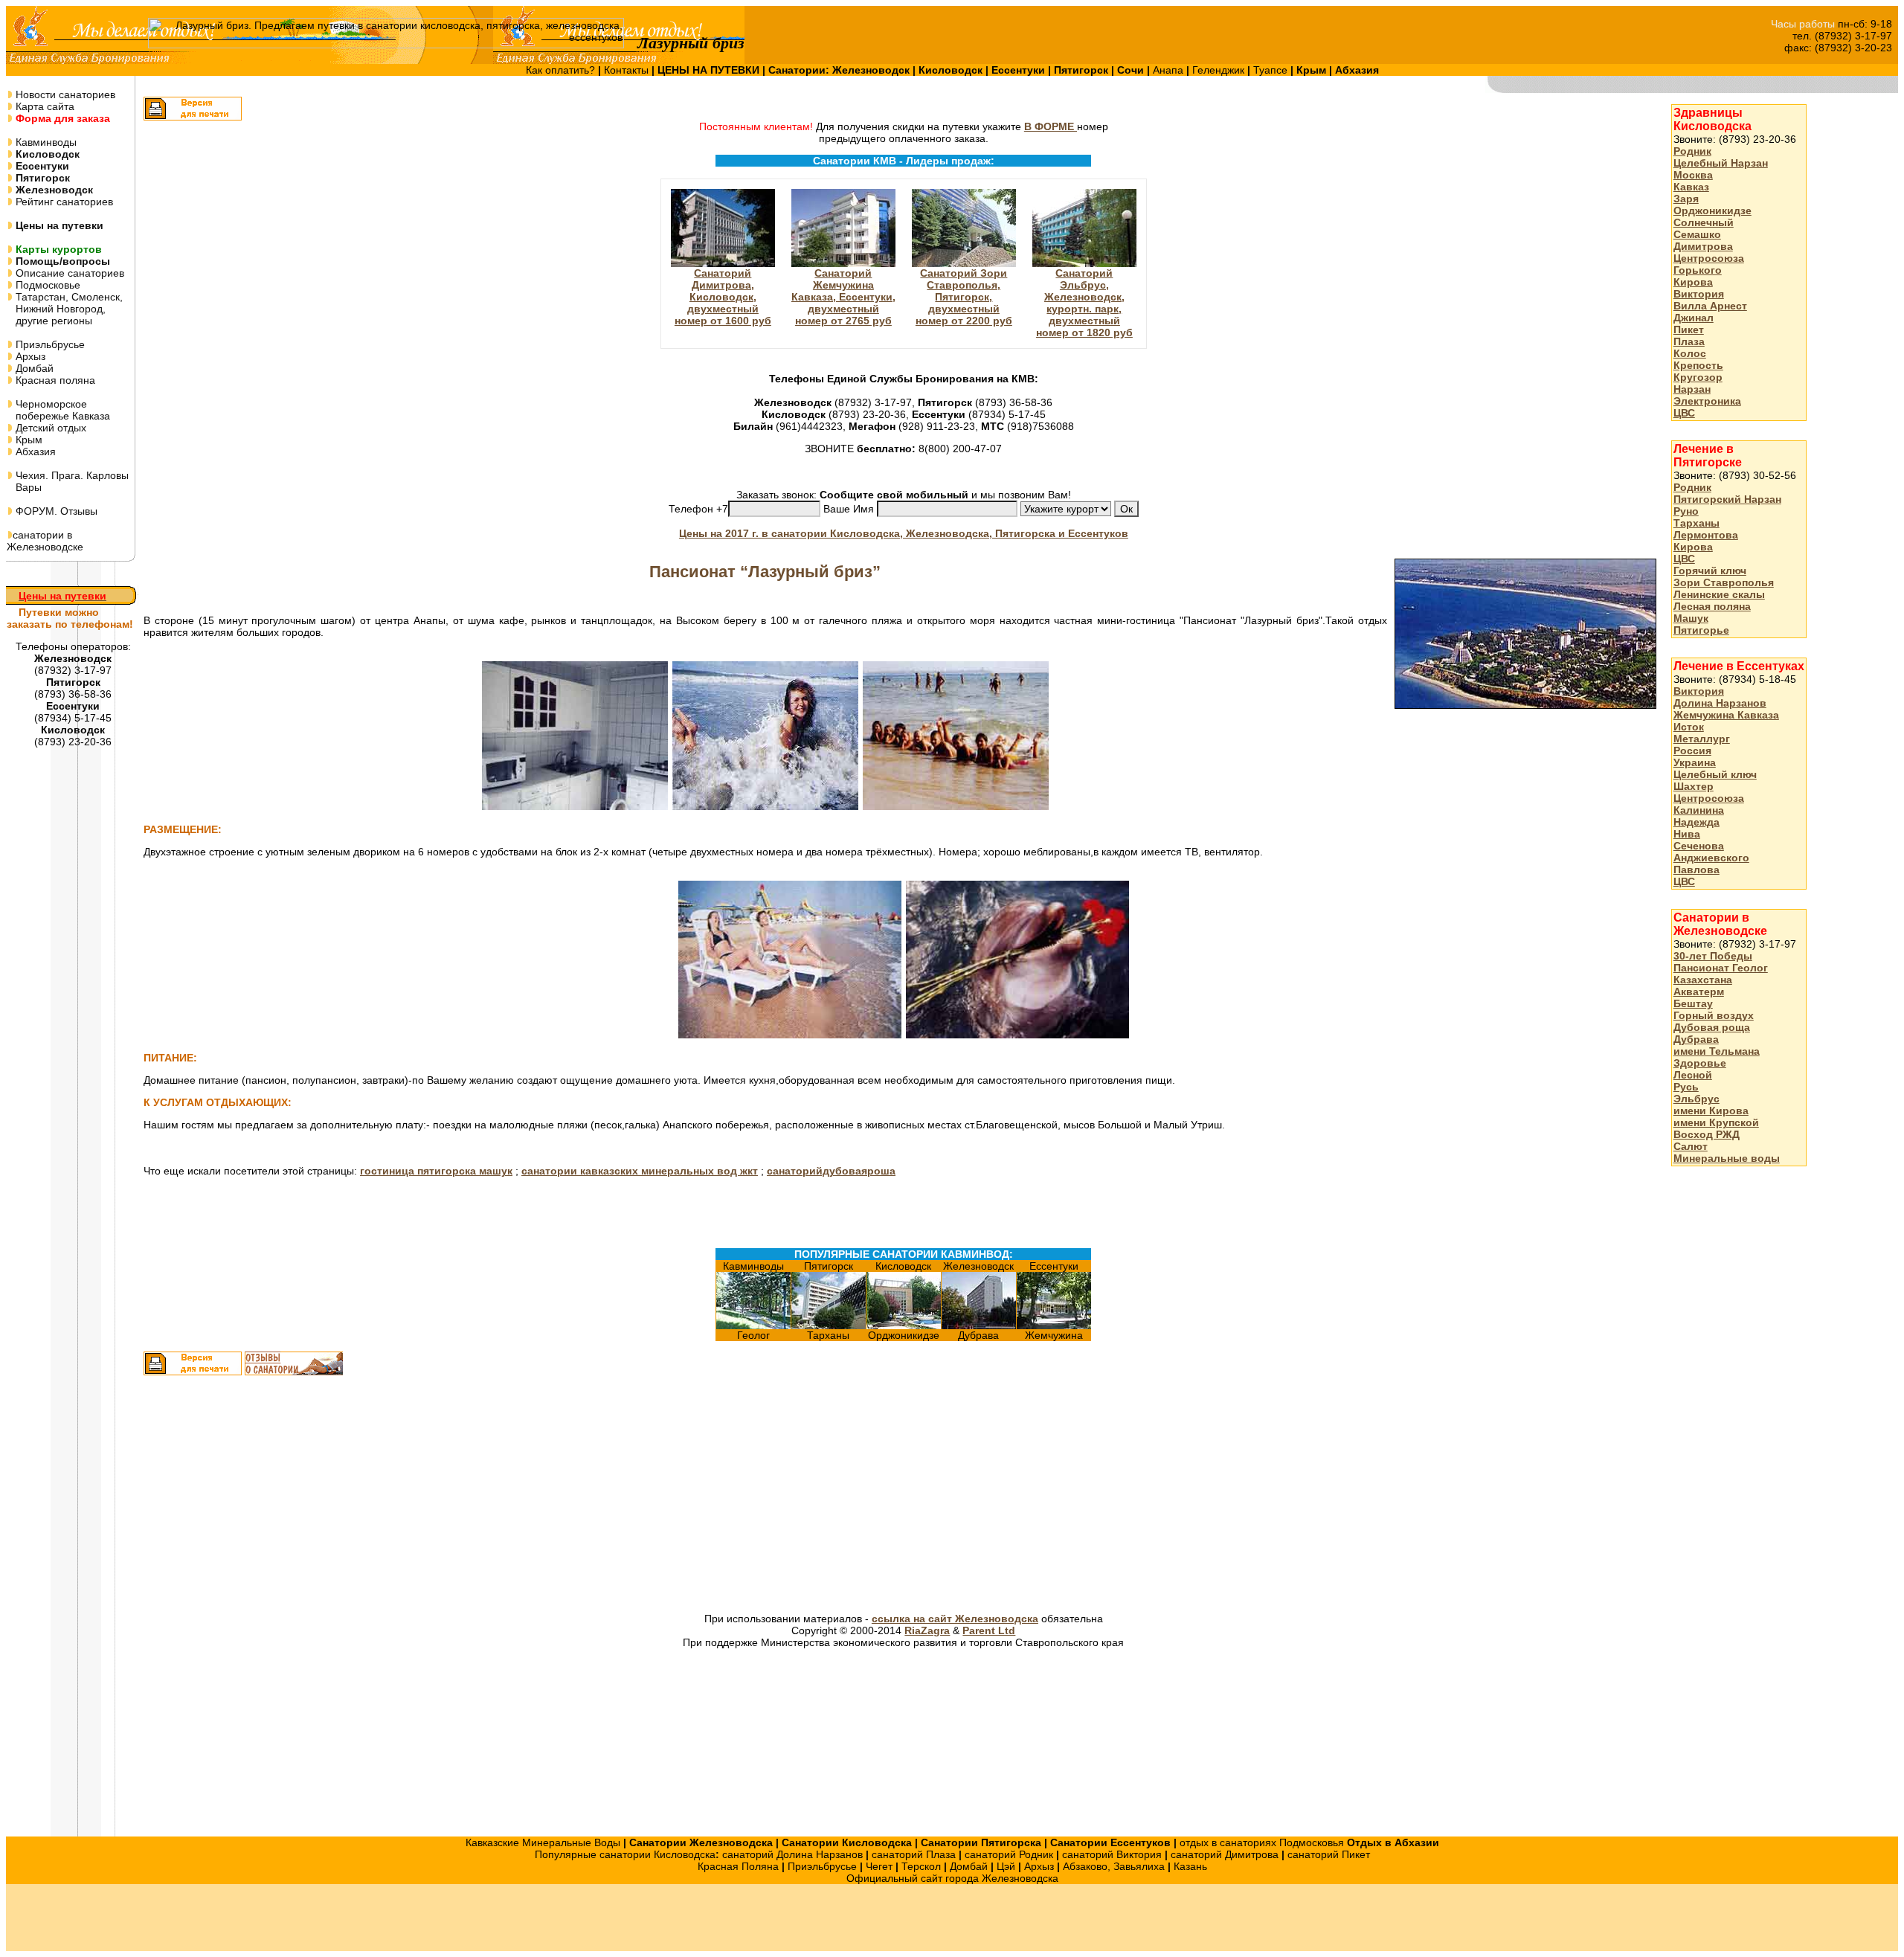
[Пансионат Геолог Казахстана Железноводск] (753, 1325)
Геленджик (1220, 70)
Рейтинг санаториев (63, 202)
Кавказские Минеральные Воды (543, 1842)
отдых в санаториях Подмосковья (1262, 1842)
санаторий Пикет (1329, 1854)
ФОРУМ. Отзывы (55, 511)
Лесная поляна (1712, 606)
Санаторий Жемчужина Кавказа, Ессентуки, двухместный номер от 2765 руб (843, 297)
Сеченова (1699, 846)
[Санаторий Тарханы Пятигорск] (829, 1325)
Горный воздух (1714, 1015)
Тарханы (1696, 523)
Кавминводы (45, 142)
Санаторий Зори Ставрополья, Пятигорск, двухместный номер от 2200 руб (964, 297)
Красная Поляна (738, 1866)
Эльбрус (1696, 1099)
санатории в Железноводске (45, 541)
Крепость (1698, 365)
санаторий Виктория (1112, 1854)
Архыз (29, 356)
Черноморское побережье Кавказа (58, 410)
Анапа (1170, 70)
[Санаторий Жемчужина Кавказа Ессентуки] (1054, 1325)
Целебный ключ (1715, 774)
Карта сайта (44, 106)
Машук (1691, 618)
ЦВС (1684, 413)
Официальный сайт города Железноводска (952, 1878)
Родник (1692, 151)
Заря (1686, 199)
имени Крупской (1716, 1122)
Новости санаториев (64, 94)
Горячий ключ (1710, 571)
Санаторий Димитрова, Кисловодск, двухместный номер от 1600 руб (723, 297)
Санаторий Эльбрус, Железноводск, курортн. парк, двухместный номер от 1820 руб (1084, 303)
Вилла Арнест (1710, 306)
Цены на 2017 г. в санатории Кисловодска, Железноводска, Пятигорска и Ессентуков (904, 533)
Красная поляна (54, 380)
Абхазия (34, 452)
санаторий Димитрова (1225, 1854)
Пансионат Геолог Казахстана (1721, 974)
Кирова (1693, 282)
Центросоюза (1709, 258)
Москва (1693, 175)
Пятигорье (1701, 630)
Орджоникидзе (1712, 211)
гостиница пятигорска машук (436, 1171)
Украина (1695, 762)
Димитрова (1703, 246)
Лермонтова (1706, 535)
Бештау (1693, 1003)
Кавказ (1691, 187)
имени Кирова (1711, 1111)
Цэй (1006, 1866)
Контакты (628, 70)
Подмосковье (46, 285)
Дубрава (1696, 1039)
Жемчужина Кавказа (1726, 715)
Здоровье (1700, 1063)
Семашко (1697, 234)
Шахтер (1694, 786)
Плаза (1689, 341)
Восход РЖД (1707, 1134)
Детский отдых (49, 428)
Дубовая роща (1712, 1027)
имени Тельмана (1717, 1051)
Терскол (921, 1866)
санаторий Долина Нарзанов (792, 1854)
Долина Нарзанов (1720, 703)
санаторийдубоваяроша (831, 1171)
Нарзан (1692, 389)
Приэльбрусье (49, 344)
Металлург (1702, 739)
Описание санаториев (68, 273)
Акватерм (1699, 992)
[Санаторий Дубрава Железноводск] (979, 1325)
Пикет (1689, 330)
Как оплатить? (562, 70)
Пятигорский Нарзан (1727, 499)
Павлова (1696, 870)
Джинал (1694, 318)
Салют (1691, 1146)
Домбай (33, 368)
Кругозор (1698, 377)
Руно (1686, 511)
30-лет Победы (1713, 956)
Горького (1698, 270)
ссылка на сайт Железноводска (955, 1619)
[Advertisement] (733, 1496)
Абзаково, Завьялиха (1114, 1866)
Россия (1692, 751)
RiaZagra (927, 1630)
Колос (1690, 353)
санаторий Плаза (914, 1854)
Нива (1687, 834)
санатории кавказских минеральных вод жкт (640, 1171)
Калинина (1699, 810)
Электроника (1707, 401)
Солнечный (1704, 222)
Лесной (1693, 1075)
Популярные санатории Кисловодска (625, 1854)
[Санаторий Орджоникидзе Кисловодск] (904, 1325)
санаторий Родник (1009, 1854)
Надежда (1696, 822)
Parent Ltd (989, 1630)
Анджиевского (1711, 858)
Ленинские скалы (1719, 594)
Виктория (1699, 294)
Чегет (879, 1866)
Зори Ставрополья (1724, 582)
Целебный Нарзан (1721, 163)
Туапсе (1270, 70)
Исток (1689, 727)
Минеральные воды (1727, 1158)
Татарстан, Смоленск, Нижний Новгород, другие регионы (65, 309)
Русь (1686, 1087)
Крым (28, 440)
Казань (1190, 1866)
